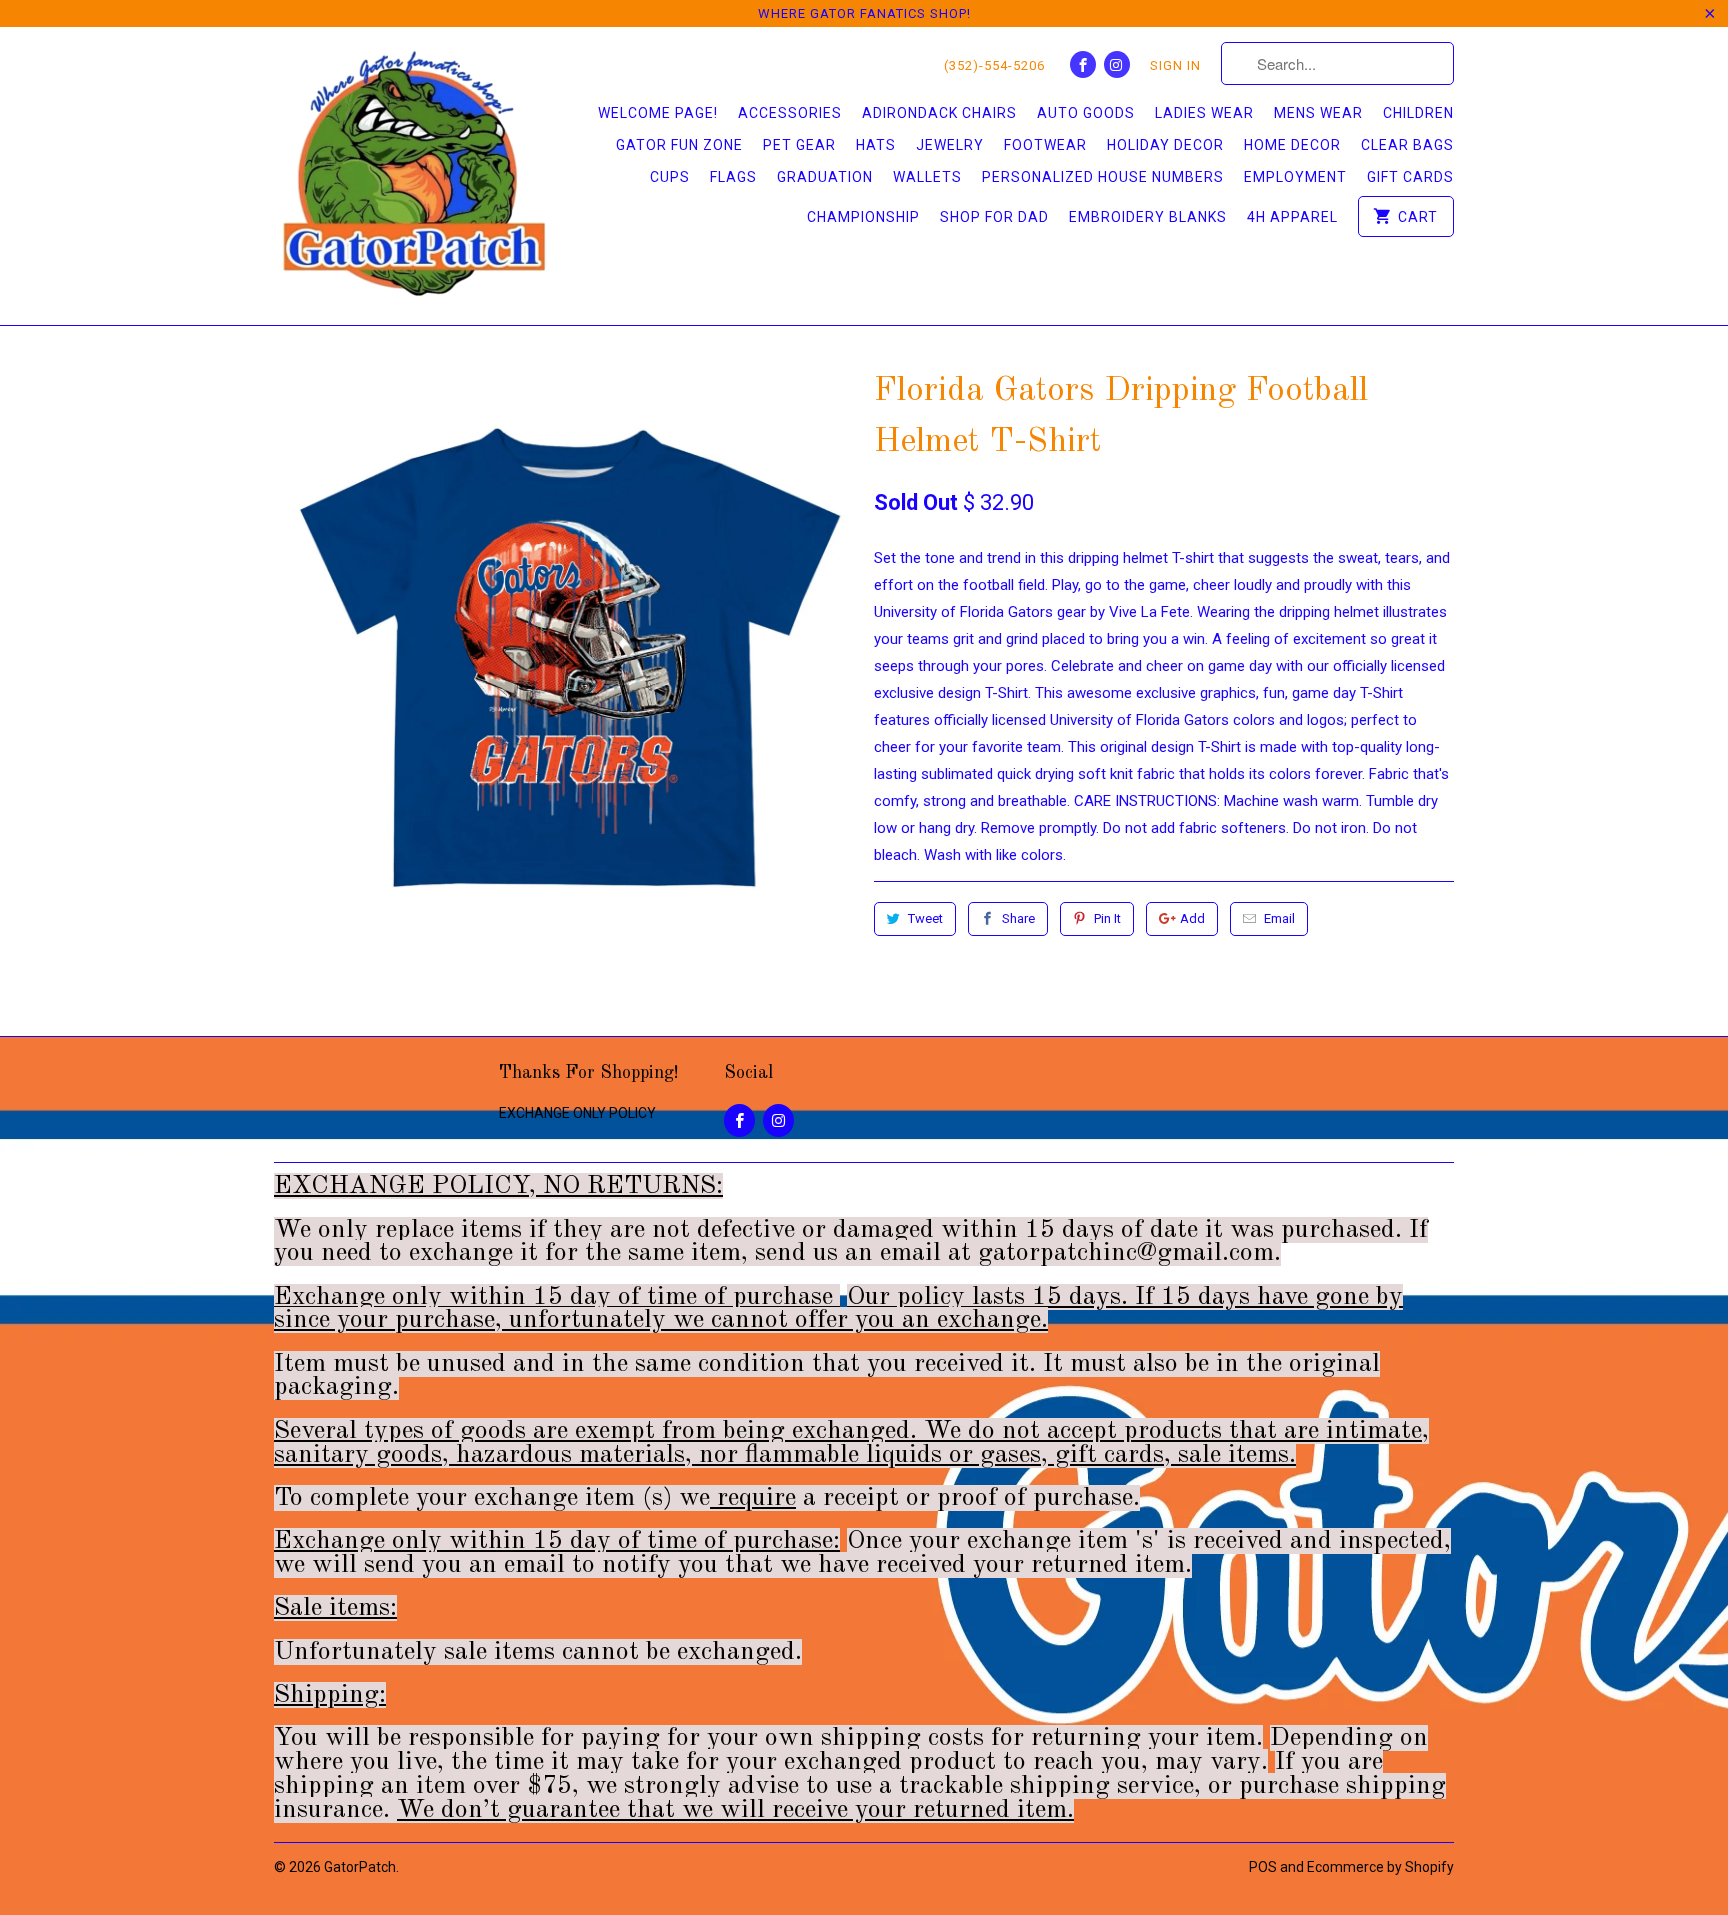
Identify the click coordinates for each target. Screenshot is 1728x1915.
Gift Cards (1410, 177)
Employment (1295, 177)
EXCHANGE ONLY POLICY (577, 1113)
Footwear (1045, 145)
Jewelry (950, 145)
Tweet (925, 918)
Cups (670, 177)
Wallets (927, 177)
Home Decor (1292, 145)
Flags (733, 177)
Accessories (790, 113)
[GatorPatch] (414, 176)
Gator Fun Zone (679, 145)
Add (1192, 918)
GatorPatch (360, 1867)
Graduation (825, 177)
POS (1263, 1867)
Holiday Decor (1165, 145)
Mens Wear (1318, 113)
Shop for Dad (994, 217)
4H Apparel (1292, 217)
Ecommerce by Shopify (1380, 1867)
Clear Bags (1407, 145)
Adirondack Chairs (939, 113)
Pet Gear (799, 145)
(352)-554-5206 (994, 65)
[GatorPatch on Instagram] (1117, 64)
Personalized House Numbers (1103, 177)
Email (1279, 918)
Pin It (1107, 918)
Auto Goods (1086, 113)
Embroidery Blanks (1148, 217)
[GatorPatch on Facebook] (1083, 64)
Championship (863, 217)
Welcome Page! (658, 113)
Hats (876, 145)
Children (1418, 113)
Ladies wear (1204, 113)
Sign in (1175, 65)
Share (1018, 918)
